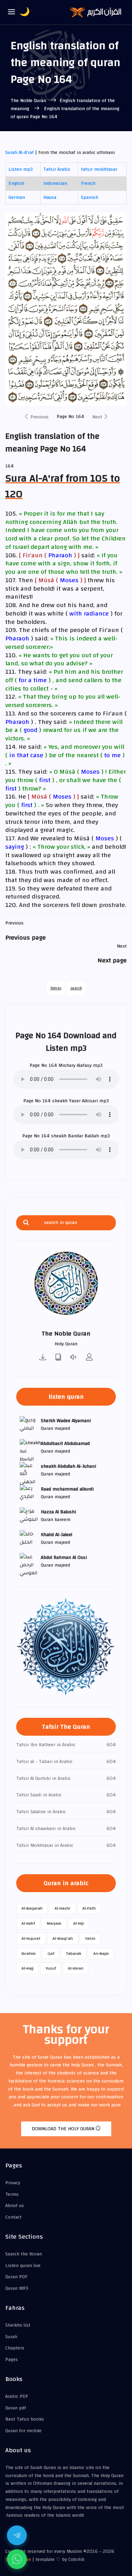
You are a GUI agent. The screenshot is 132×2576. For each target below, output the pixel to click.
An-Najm (101, 1953)
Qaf (51, 1953)
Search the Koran (24, 2254)
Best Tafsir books (25, 2419)
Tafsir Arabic (57, 169)
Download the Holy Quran (64, 2129)
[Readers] (89, 1358)
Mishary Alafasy (75, 1065)
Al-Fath (89, 1908)
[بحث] (26, 1223)
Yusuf (51, 1968)
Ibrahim (29, 1953)
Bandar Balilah (83, 1136)
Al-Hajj (27, 1968)
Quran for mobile (23, 2431)
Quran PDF (16, 2277)
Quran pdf (16, 2408)
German (17, 197)
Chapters (15, 2348)
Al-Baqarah (32, 1908)
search (76, 988)
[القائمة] (12, 12)
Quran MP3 (17, 2288)
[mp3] (43, 1358)
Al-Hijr (79, 1923)
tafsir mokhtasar (99, 169)
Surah (11, 2337)
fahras (56, 988)
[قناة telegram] (17, 2535)
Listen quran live (23, 2266)
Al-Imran (76, 1968)
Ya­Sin (90, 1938)
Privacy (13, 2183)
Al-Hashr (62, 1908)
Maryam (54, 1923)
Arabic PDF (17, 2396)
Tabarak (74, 1953)
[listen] (74, 1358)
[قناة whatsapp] (17, 2559)
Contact (13, 2217)
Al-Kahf (28, 1923)
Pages (12, 2360)
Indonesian (55, 183)
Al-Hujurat (31, 1938)
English (16, 183)
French (88, 183)
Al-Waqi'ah (63, 1938)
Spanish (90, 197)
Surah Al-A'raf (20, 153)
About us (15, 2206)
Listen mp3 (21, 169)
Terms (12, 2194)
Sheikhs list (18, 2325)
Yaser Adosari (83, 1101)
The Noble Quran (29, 101)
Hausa (50, 197)
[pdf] (58, 1358)
